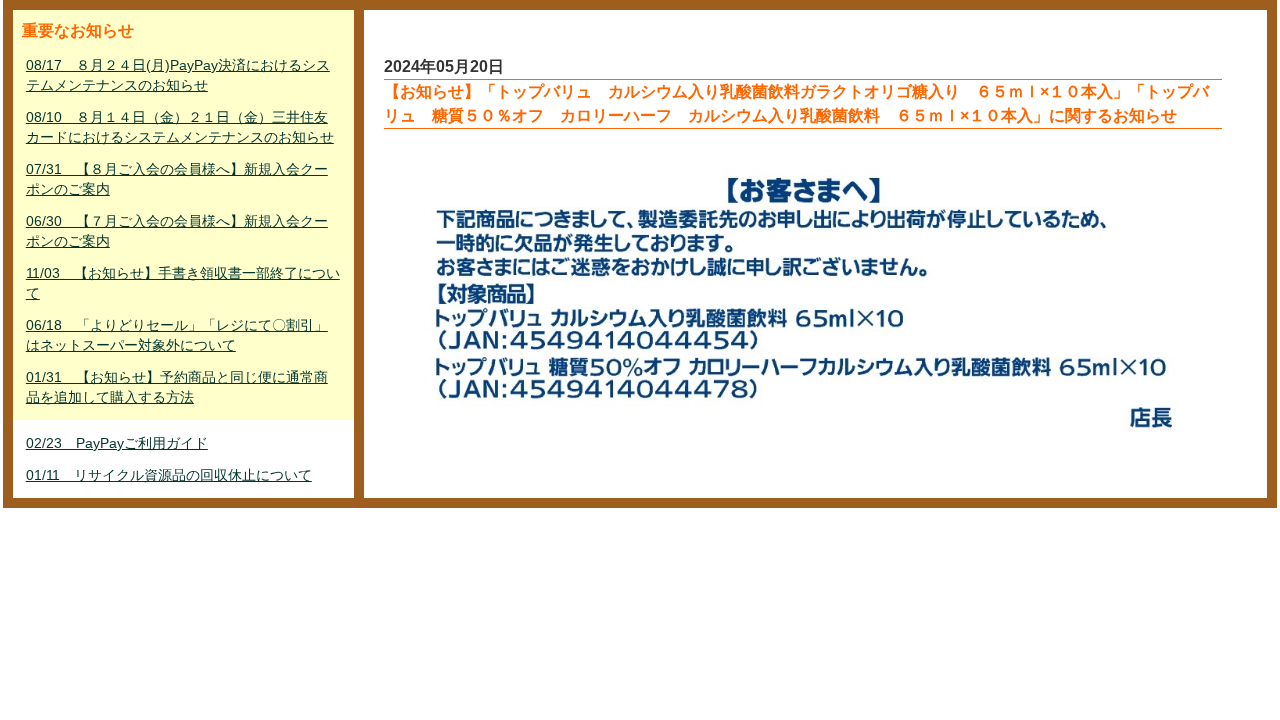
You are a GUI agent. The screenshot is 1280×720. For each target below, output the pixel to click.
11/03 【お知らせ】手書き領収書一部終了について (183, 283)
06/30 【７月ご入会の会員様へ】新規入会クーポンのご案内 (177, 231)
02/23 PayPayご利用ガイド (117, 443)
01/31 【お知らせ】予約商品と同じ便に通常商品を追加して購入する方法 (177, 387)
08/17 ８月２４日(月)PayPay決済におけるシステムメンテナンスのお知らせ (178, 75)
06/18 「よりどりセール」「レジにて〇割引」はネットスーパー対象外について (177, 335)
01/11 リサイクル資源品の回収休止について (169, 475)
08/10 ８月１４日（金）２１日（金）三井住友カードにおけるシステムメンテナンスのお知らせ (180, 127)
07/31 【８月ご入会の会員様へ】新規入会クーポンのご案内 (177, 179)
